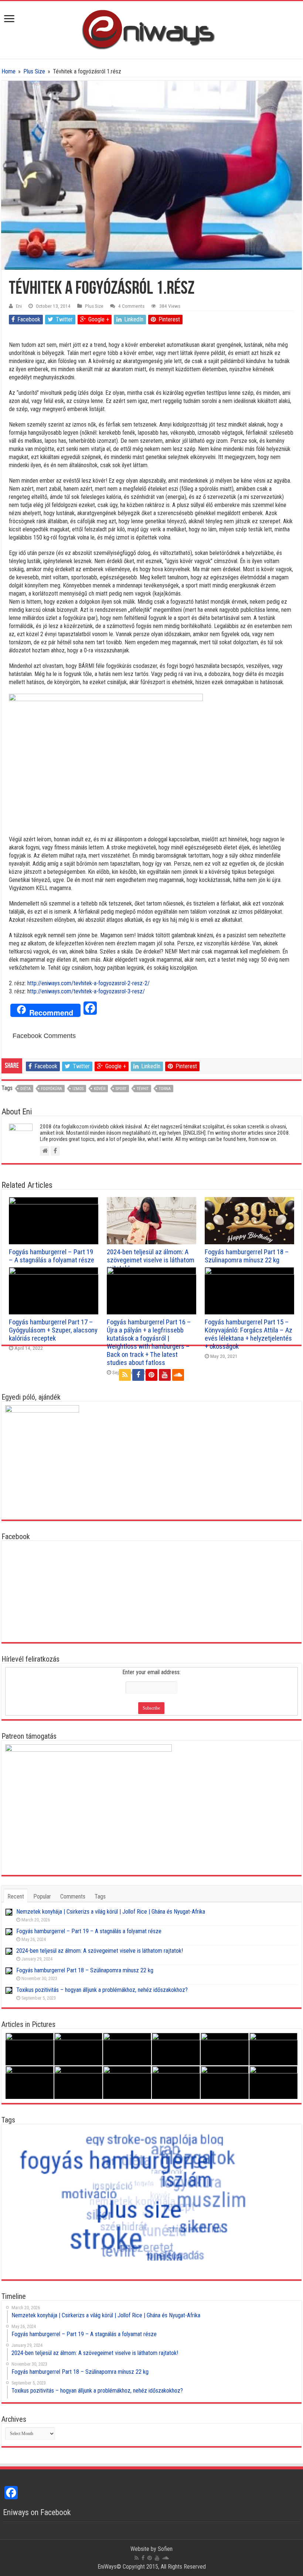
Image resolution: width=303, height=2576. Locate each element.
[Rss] (125, 1375)
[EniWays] (152, 28)
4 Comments (131, 306)
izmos (78, 1089)
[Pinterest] (151, 1375)
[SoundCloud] (178, 1375)
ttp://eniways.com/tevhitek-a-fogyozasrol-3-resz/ (87, 991)
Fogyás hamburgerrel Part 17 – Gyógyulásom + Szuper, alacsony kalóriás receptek (53, 1330)
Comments (73, 1896)
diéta (25, 1089)
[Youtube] (165, 1375)
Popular (42, 1896)
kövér (100, 1089)
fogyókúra (52, 1089)
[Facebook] (138, 1375)
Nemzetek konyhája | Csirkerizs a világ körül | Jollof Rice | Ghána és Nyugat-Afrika (111, 1912)
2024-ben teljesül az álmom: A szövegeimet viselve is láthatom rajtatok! (151, 1260)
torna (165, 1089)
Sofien (165, 2549)
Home (8, 71)
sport (121, 1089)
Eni (19, 306)
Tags (100, 1896)
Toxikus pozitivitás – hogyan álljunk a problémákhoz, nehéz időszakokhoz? (102, 1990)
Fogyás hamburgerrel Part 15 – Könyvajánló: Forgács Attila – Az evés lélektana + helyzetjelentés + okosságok (248, 1334)
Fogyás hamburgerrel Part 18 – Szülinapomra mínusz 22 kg (247, 1256)
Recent (16, 1896)
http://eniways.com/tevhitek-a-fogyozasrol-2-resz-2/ (88, 983)
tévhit (143, 1089)
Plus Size (34, 71)
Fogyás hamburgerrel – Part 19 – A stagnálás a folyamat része (52, 1256)
